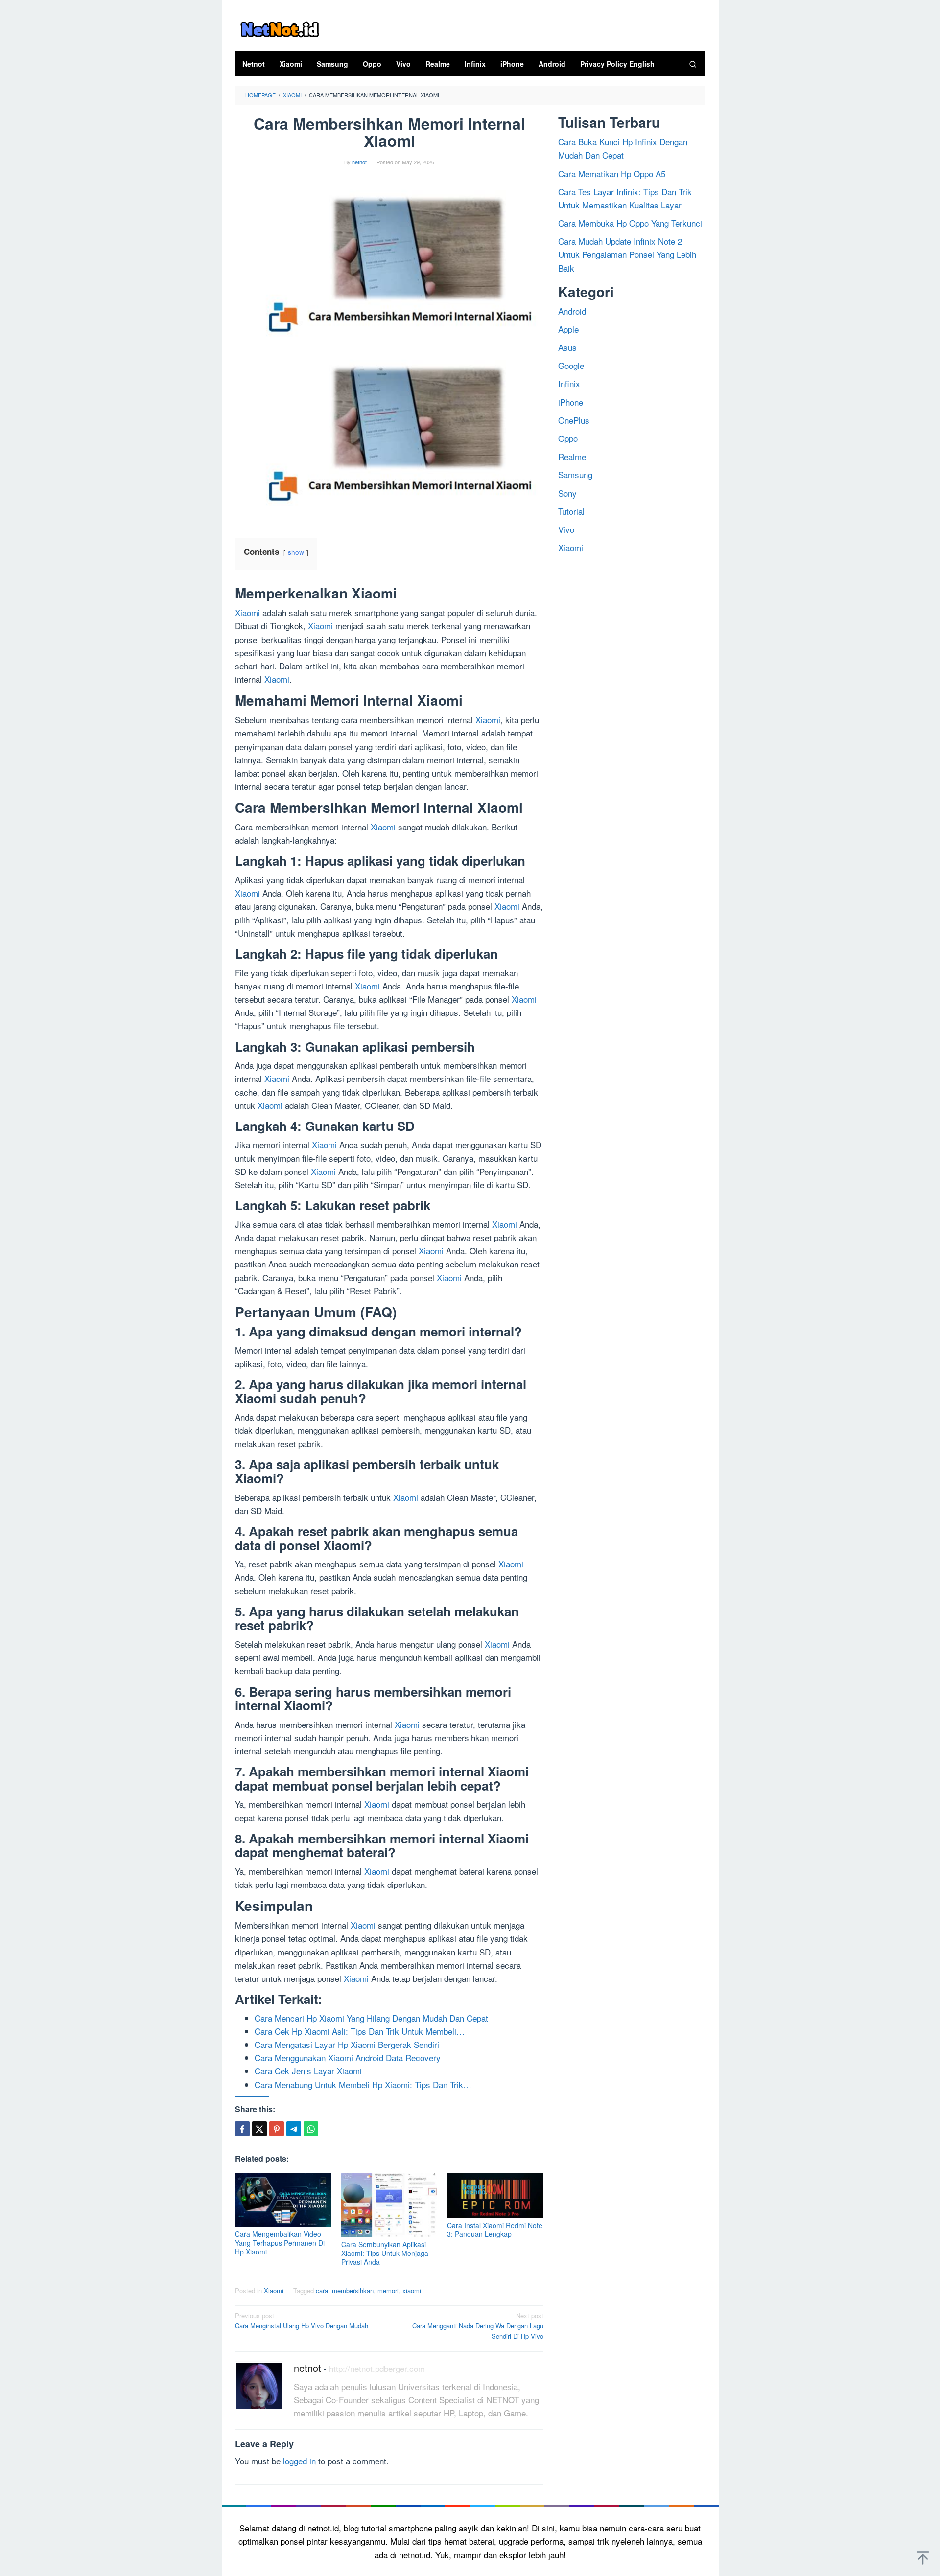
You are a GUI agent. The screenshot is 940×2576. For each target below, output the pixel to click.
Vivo (566, 529)
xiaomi (412, 2290)
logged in (299, 2461)
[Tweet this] (259, 2129)
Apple (568, 329)
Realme (572, 456)
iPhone (571, 402)
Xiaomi (247, 612)
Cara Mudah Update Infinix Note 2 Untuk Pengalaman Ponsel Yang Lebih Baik (627, 254)
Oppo (568, 438)
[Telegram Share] (294, 2129)
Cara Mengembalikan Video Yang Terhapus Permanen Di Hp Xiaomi (280, 2243)
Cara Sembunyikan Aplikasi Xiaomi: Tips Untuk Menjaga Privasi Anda (385, 2253)
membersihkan (353, 2290)
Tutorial (571, 511)
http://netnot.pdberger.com (377, 2368)
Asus (567, 347)
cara (322, 2290)
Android (572, 310)
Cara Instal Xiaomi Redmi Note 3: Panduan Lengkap (495, 2230)
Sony (567, 493)
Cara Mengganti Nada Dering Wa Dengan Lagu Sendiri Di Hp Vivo (478, 2326)
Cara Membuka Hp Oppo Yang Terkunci (630, 222)
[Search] (693, 64)
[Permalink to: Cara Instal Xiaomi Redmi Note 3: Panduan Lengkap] (495, 2196)
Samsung (575, 474)
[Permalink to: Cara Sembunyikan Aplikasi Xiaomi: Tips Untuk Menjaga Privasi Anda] (389, 2205)
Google (571, 365)
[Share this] (242, 2129)
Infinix (569, 383)
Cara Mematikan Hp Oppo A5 (612, 173)
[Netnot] (279, 28)
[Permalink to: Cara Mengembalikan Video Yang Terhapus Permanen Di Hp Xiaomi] (283, 2200)
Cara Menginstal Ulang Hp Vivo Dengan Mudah (302, 2321)
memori (388, 2290)
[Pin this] (277, 2129)
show (296, 552)
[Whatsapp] (311, 2129)
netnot (307, 2368)
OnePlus (574, 420)
